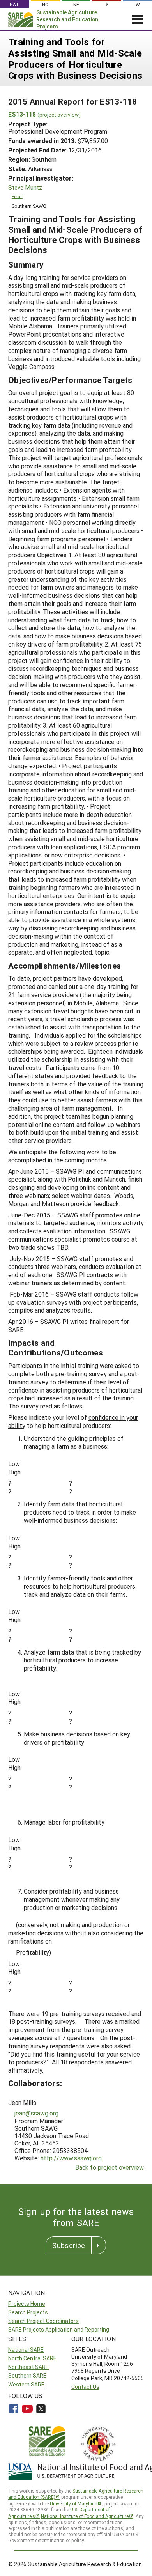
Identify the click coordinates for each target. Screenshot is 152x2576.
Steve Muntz (25, 187)
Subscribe (69, 2245)
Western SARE (26, 2384)
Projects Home (27, 2304)
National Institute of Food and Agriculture (85, 2516)
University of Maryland (74, 2503)
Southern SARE (27, 2375)
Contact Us (85, 2387)
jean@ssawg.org (36, 2113)
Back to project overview (110, 2167)
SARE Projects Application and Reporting (59, 2329)
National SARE (26, 2350)
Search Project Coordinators (43, 2321)
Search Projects (28, 2312)
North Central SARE (32, 2358)
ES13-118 (44, 114)
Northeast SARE (28, 2367)
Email (17, 197)
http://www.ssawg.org (71, 2158)
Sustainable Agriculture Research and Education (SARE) (76, 2494)
